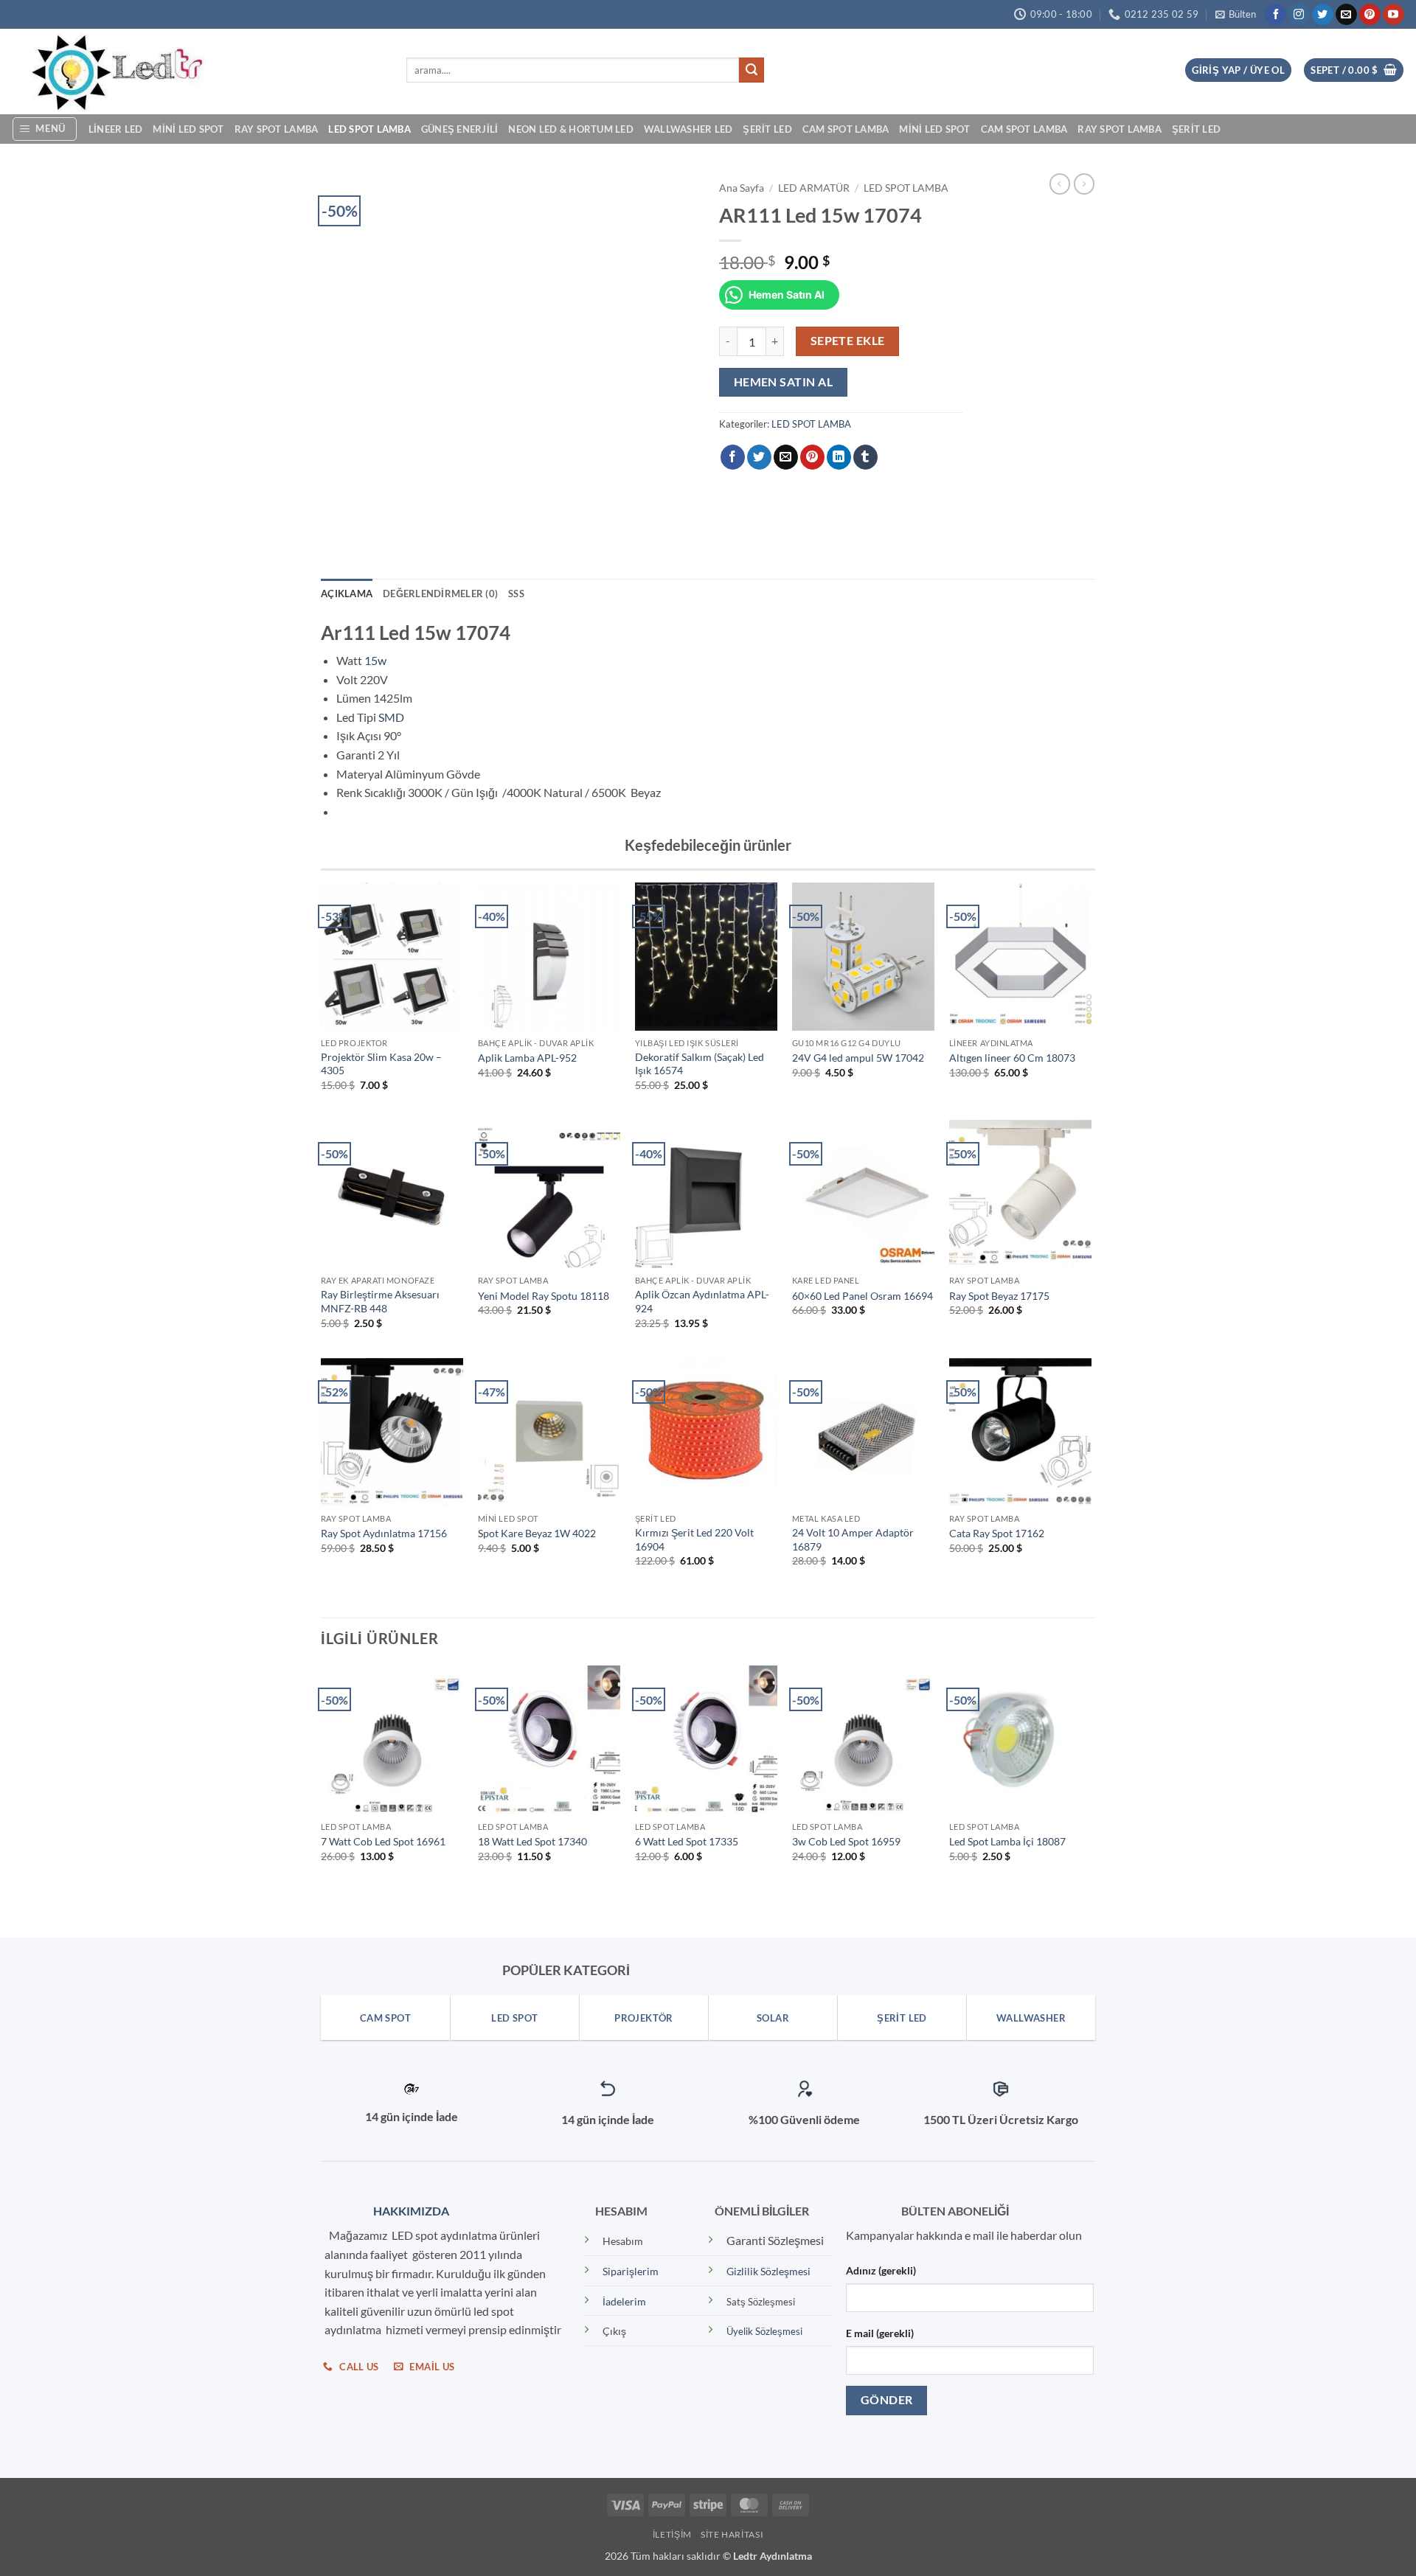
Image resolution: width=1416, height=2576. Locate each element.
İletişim (672, 2534)
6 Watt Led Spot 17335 (687, 1841)
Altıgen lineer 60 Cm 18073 (1012, 1058)
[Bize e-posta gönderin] (1346, 15)
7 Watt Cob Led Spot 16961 (383, 1841)
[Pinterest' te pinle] (812, 457)
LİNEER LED (116, 129)
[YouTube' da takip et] (1394, 15)
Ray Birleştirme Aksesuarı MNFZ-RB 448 (380, 1301)
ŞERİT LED (767, 129)
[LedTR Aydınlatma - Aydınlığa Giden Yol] (198, 72)
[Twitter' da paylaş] (759, 457)
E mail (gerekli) (880, 2333)
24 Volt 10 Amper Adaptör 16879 (853, 1539)
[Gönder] (752, 70)
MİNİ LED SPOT (188, 129)
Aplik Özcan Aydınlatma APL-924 (702, 1301)
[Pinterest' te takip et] (1370, 15)
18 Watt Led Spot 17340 (532, 1841)
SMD (391, 717)
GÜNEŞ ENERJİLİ (460, 129)
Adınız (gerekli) (881, 2270)
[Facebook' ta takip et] (1276, 15)
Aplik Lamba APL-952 (527, 1058)
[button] (1236, 14)
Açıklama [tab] (347, 593)
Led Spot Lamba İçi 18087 (1007, 1841)
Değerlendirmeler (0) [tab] (440, 593)
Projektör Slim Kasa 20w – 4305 (381, 1064)
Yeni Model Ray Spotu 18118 (544, 1296)
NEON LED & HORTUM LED (570, 129)
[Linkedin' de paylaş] (839, 457)
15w (375, 660)
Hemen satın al (784, 382)
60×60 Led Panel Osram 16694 (863, 1296)
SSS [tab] (516, 593)
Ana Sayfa (742, 188)
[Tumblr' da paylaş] (865, 457)
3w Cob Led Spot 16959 (846, 1841)
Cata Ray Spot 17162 (997, 1533)
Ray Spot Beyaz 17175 (999, 1296)
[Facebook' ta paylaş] (733, 457)
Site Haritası (732, 2534)
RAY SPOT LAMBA (277, 129)
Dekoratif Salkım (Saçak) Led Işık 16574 (700, 1064)
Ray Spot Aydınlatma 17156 (384, 1533)
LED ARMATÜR (814, 188)
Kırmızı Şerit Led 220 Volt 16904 (694, 1539)
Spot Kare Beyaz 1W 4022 (537, 1533)
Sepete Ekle (848, 341)
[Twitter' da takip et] (1323, 15)
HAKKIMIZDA (408, 2211)
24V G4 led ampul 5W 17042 (858, 1058)
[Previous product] (1084, 184)
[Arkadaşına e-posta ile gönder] (786, 457)
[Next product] (1060, 184)
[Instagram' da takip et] (1299, 15)
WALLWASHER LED (688, 129)
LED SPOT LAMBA (369, 129)
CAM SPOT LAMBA (846, 129)
